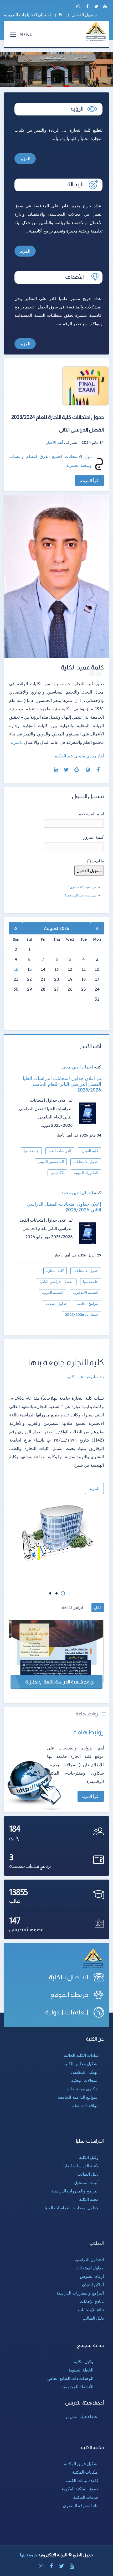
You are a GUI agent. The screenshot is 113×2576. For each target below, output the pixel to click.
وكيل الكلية (89, 2157)
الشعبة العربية (53, 1293)
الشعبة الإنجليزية (86, 1293)
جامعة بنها (31, 1151)
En (61, 15)
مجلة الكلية (89, 2199)
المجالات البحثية (85, 2080)
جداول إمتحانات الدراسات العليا (72, 2208)
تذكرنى (98, 860)
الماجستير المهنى (51, 1162)
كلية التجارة (89, 1151)
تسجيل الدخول (84, 15)
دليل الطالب (88, 2174)
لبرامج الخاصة (88, 1304)
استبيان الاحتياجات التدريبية (27, 15)
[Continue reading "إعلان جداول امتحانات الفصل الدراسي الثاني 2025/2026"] (89, 1233)
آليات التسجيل (86, 2182)
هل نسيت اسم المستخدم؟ (80, 895)
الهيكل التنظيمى (85, 2072)
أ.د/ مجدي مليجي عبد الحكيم (79, 756)
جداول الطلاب (57, 1304)
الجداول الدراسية (89, 2259)
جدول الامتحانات (86, 1162)
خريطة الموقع (69, 1995)
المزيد (25, 159)
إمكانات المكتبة (85, 2472)
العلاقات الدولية (67, 2012)
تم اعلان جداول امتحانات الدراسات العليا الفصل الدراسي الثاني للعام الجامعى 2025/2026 (62, 1084)
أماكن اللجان (93, 2285)
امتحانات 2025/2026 (82, 1315)
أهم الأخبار (55, 442)
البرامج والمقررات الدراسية (75, 2191)
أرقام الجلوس (92, 2276)
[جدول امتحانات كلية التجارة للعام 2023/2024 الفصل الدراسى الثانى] (62, 386)
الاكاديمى (57, 1173)
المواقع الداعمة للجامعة (78, 2097)
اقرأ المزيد (91, 1796)
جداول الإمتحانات (89, 2268)
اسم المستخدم (91, 814)
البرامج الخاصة (73, 1608)
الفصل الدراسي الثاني (57, 1282)
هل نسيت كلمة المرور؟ (82, 887)
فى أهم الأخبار (67, 1135)
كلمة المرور (94, 837)
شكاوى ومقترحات (83, 2089)
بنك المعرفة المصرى (81, 2506)
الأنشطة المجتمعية (77, 2387)
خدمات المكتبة (86, 2497)
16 (16, 969)
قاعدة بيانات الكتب (82, 2480)
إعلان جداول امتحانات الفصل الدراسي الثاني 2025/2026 (64, 1207)
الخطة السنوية (81, 2370)
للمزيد (94, 1488)
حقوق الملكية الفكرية (80, 2489)
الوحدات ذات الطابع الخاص (70, 2378)
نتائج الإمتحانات (91, 2310)
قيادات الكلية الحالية (81, 2055)
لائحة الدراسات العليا (81, 2166)
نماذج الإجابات (92, 2301)
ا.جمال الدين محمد (77, 1067)
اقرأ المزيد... (89, 480)
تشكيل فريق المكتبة (81, 2464)
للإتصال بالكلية (69, 1977)
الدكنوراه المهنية (86, 1173)
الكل (98, 1608)
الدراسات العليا (60, 1151)
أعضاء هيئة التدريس (81, 2417)
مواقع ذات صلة (85, 2106)
